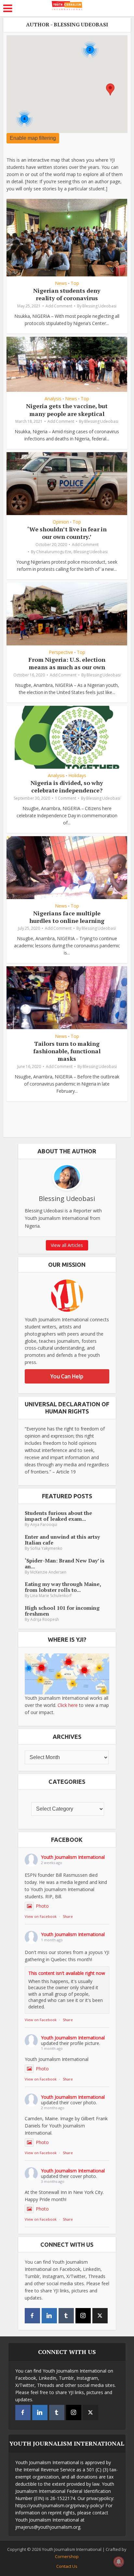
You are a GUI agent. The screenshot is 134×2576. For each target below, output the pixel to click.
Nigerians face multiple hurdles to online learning (67, 917)
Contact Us (67, 2566)
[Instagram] (83, 2316)
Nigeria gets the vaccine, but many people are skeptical (67, 410)
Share (68, 1916)
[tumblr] (66, 2316)
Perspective (61, 652)
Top (75, 283)
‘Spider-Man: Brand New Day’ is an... (65, 1563)
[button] (110, 89)
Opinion (61, 522)
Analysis (53, 399)
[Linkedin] (49, 2316)
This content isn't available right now (67, 1973)
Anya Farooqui (44, 1525)
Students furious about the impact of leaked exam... (58, 1516)
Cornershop (67, 2556)
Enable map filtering (33, 138)
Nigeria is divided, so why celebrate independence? (67, 786)
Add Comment (59, 306)
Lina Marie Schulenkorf (51, 1596)
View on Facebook (41, 1916)
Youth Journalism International (73, 1857)
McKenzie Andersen (48, 1572)
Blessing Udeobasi (99, 306)
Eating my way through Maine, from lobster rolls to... (63, 1587)
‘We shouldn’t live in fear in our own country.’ (67, 533)
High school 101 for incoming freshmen (62, 1611)
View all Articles (67, 1245)
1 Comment (66, 798)
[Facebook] (32, 2316)
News (61, 283)
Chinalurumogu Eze (54, 552)
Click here (68, 1705)
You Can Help (67, 1376)
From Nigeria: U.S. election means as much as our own (67, 663)
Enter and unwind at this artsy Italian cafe (62, 1540)
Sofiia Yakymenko (46, 1548)
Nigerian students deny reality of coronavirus (67, 294)
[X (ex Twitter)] (100, 2316)
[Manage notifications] (119, 2562)
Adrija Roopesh (45, 1619)
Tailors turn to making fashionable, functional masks (67, 1051)
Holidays (77, 776)
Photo (42, 1906)
